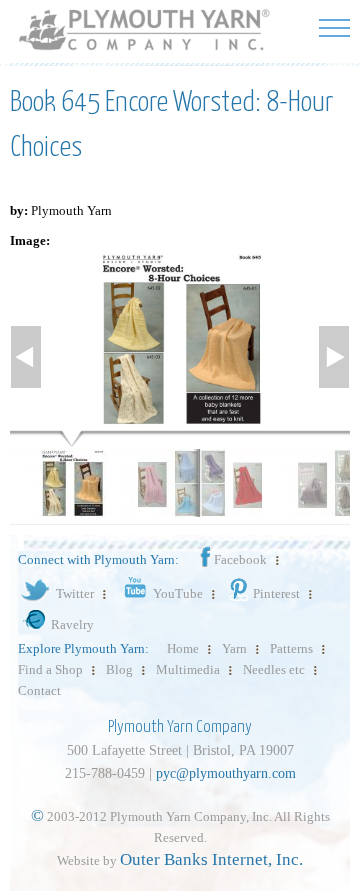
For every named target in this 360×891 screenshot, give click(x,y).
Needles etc (274, 669)
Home (183, 648)
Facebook (240, 559)
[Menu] (334, 27)
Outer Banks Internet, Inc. (211, 859)
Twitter (75, 593)
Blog (119, 669)
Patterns (291, 648)
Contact (39, 690)
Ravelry (72, 624)
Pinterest (276, 593)
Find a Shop (50, 669)
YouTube (178, 593)
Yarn (234, 648)
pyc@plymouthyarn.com (226, 773)
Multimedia (188, 669)
